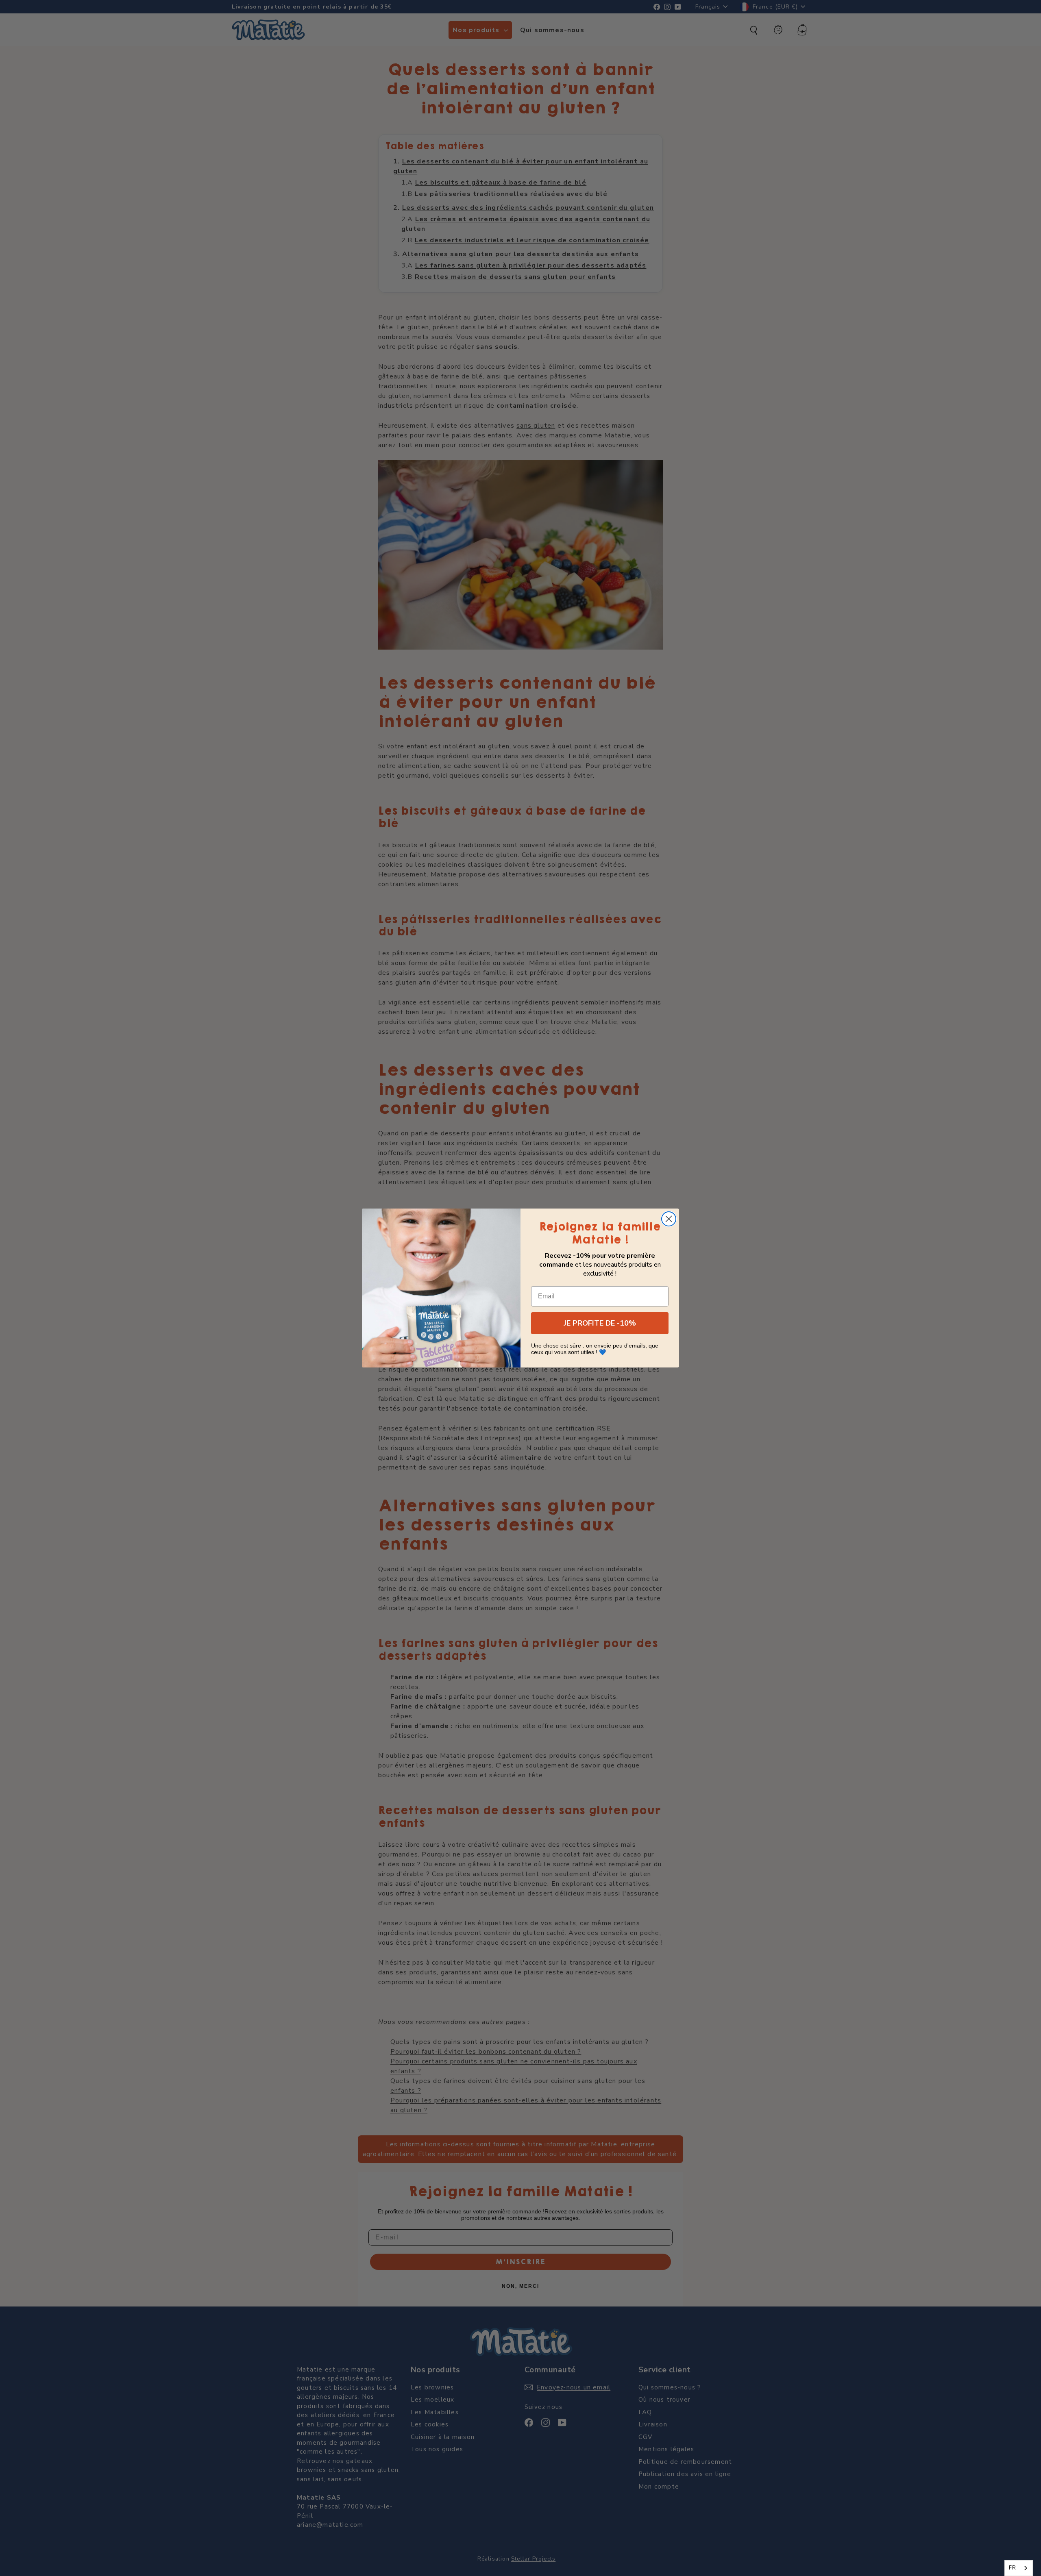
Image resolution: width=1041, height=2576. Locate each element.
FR (1013, 2568)
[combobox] (1019, 2568)
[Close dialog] (669, 1219)
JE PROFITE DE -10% (600, 1323)
